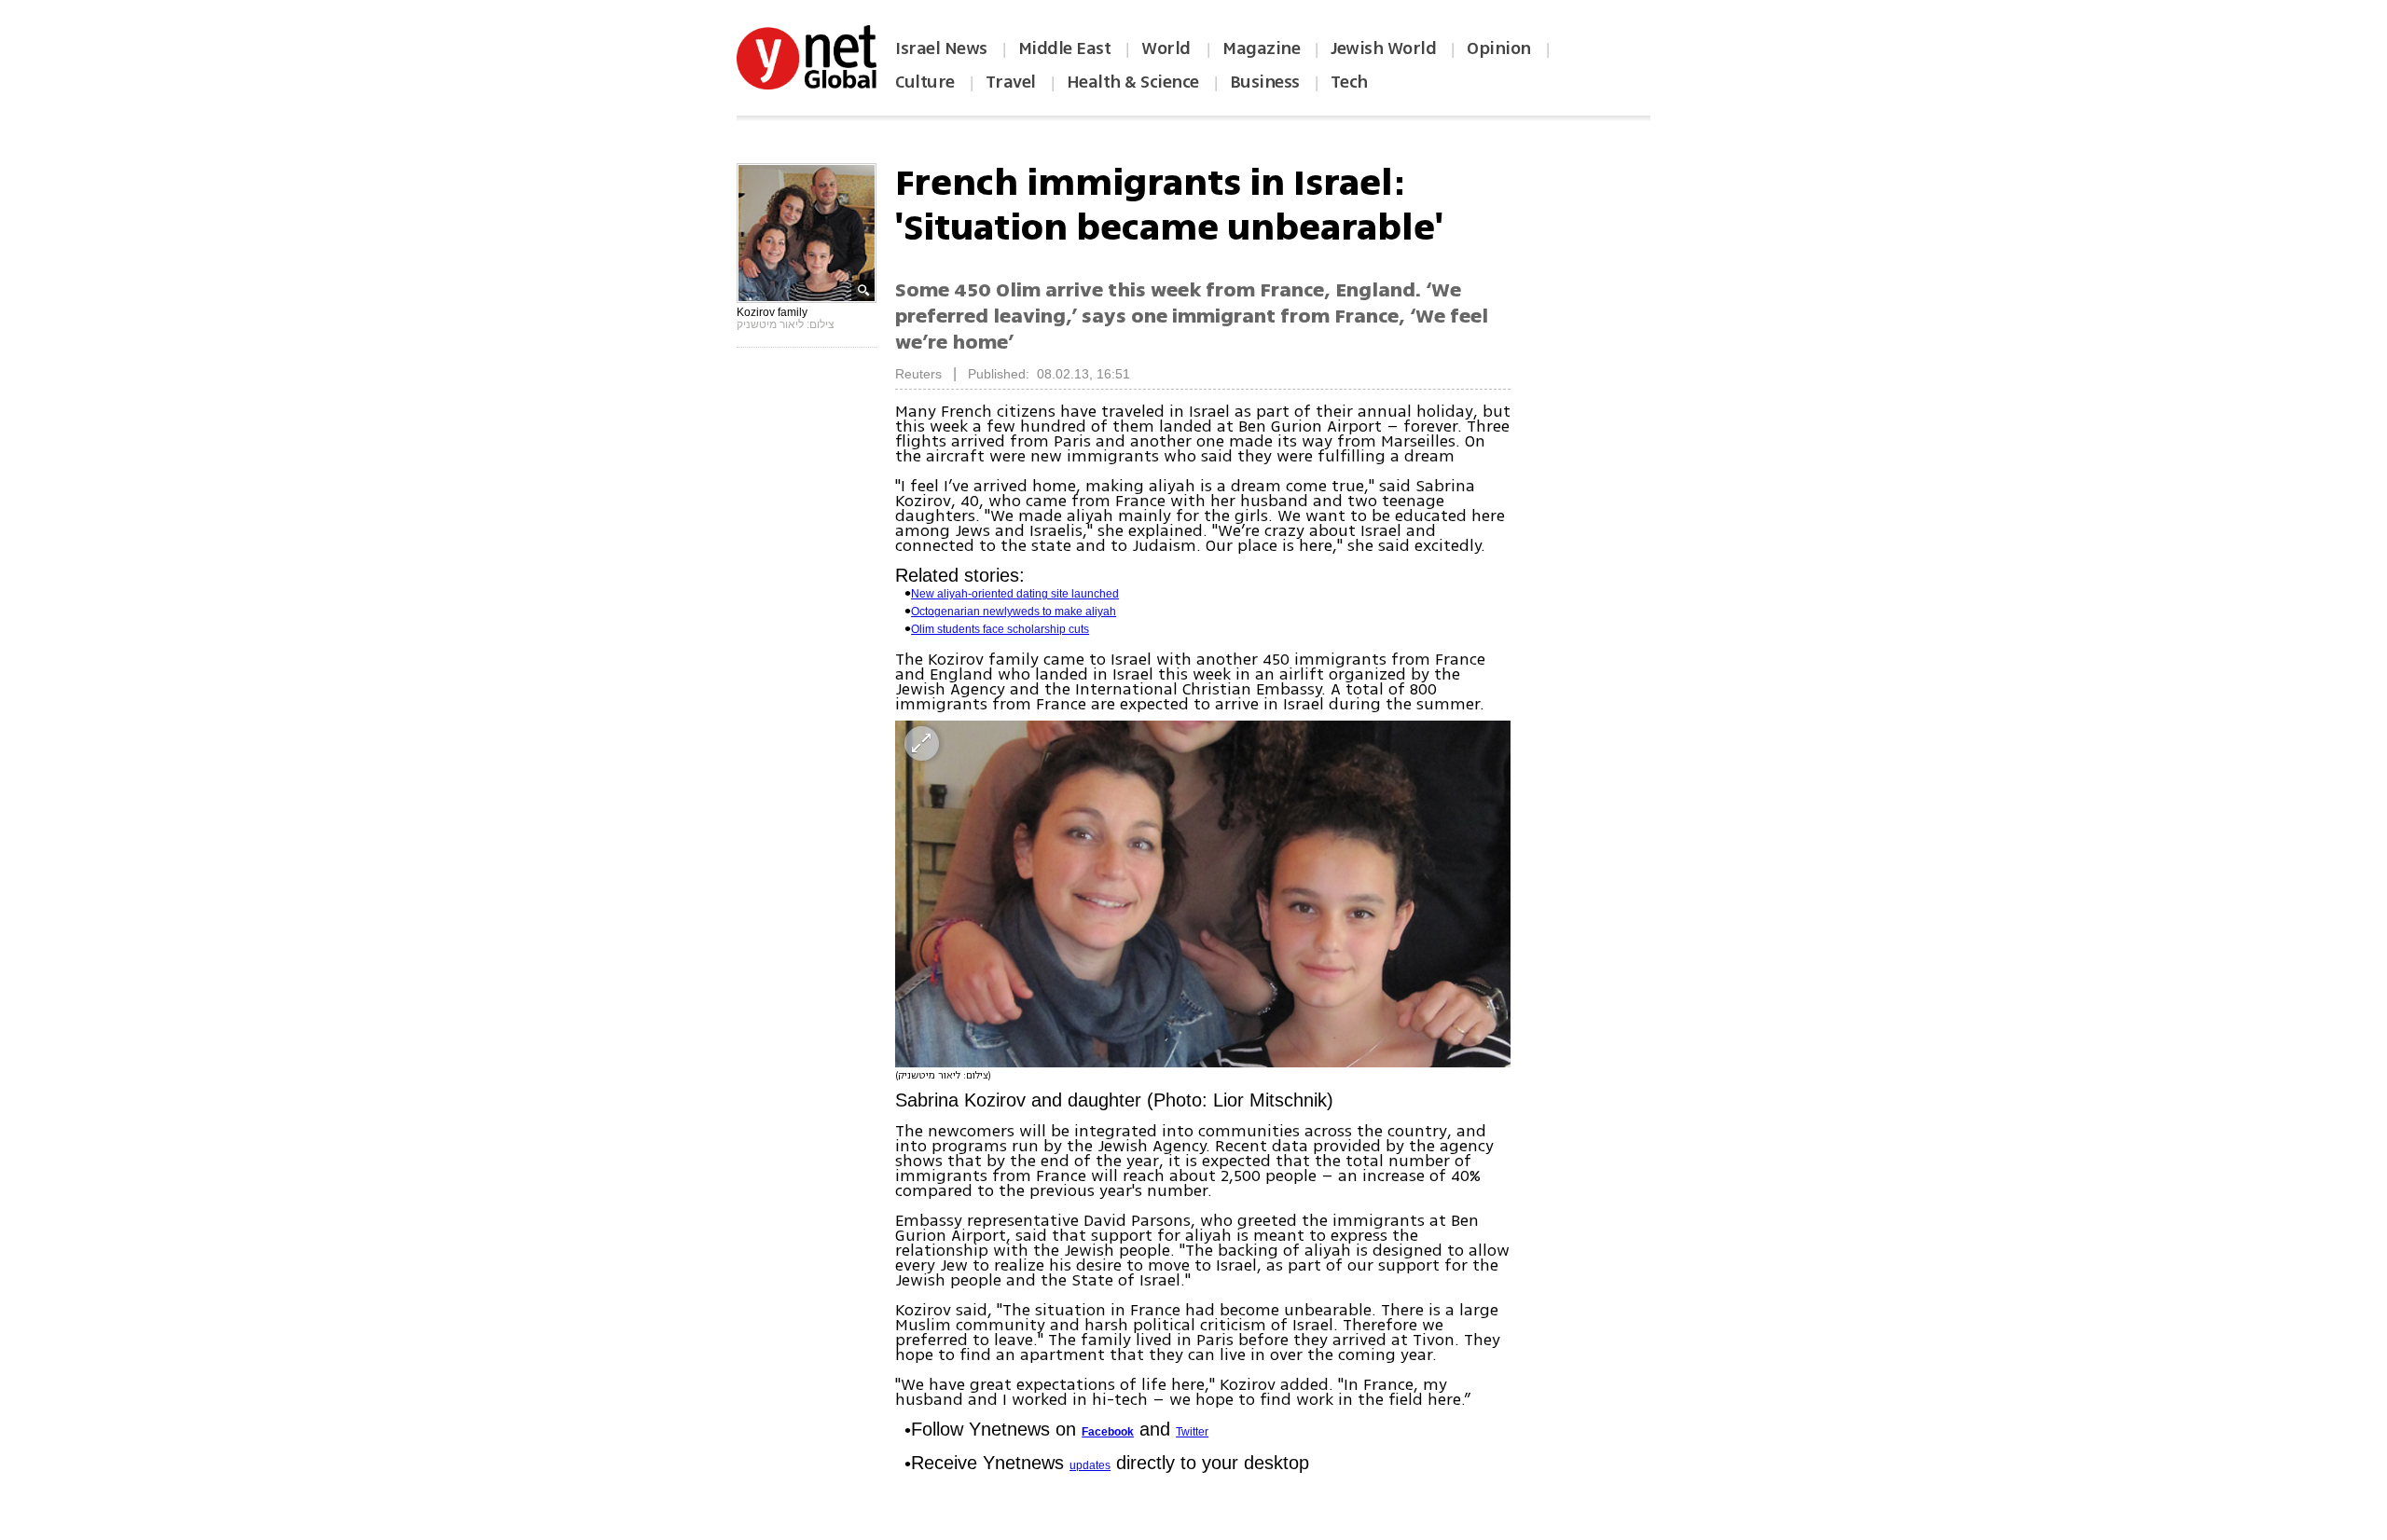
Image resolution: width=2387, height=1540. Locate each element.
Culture (925, 82)
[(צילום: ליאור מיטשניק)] (1203, 894)
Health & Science (1133, 82)
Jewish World (1383, 48)
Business (1265, 82)
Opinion (1499, 48)
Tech (1349, 82)
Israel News (941, 48)
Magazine (1261, 48)
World (1168, 48)
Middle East (1065, 48)
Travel (1011, 82)
